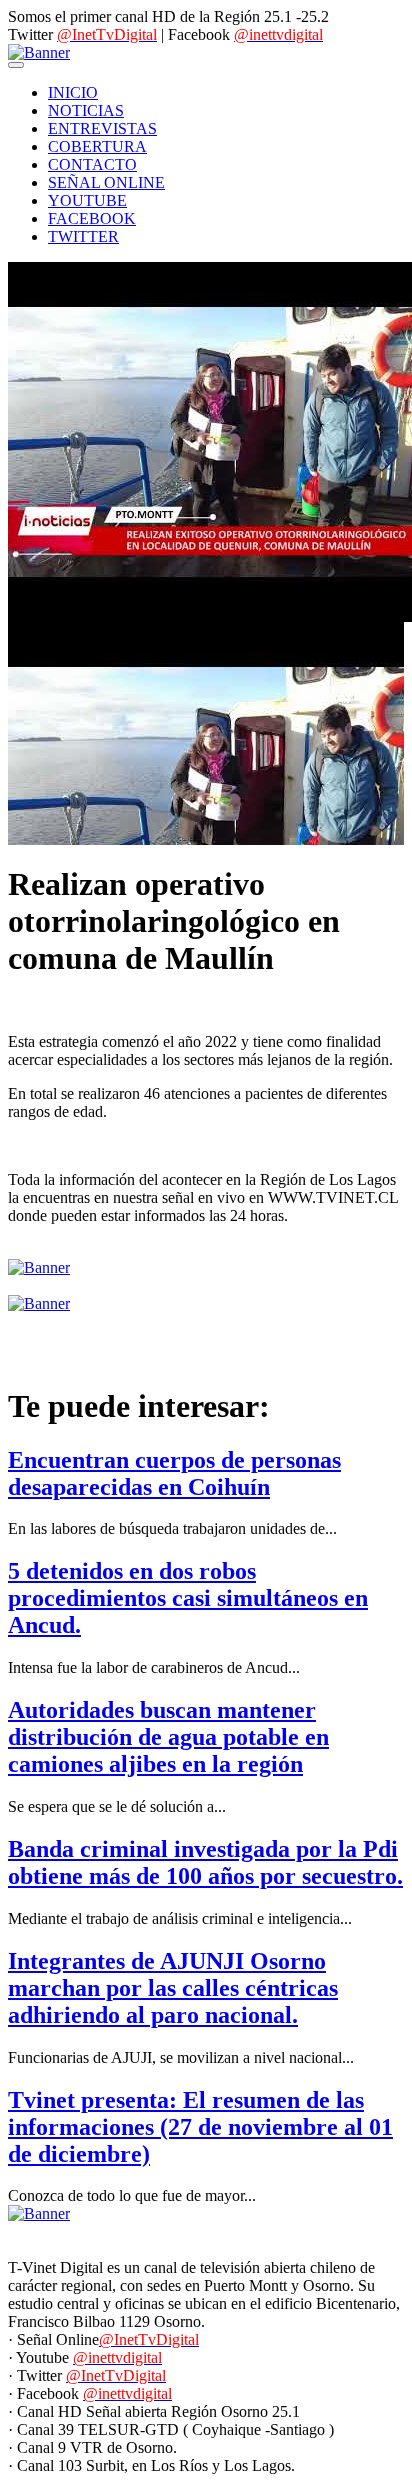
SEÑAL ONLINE (106, 182)
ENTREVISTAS (102, 128)
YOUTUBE (87, 200)
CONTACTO (92, 164)
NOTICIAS (86, 110)
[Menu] (16, 65)
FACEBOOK (92, 218)
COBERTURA (97, 146)
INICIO (73, 92)
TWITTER (83, 236)
